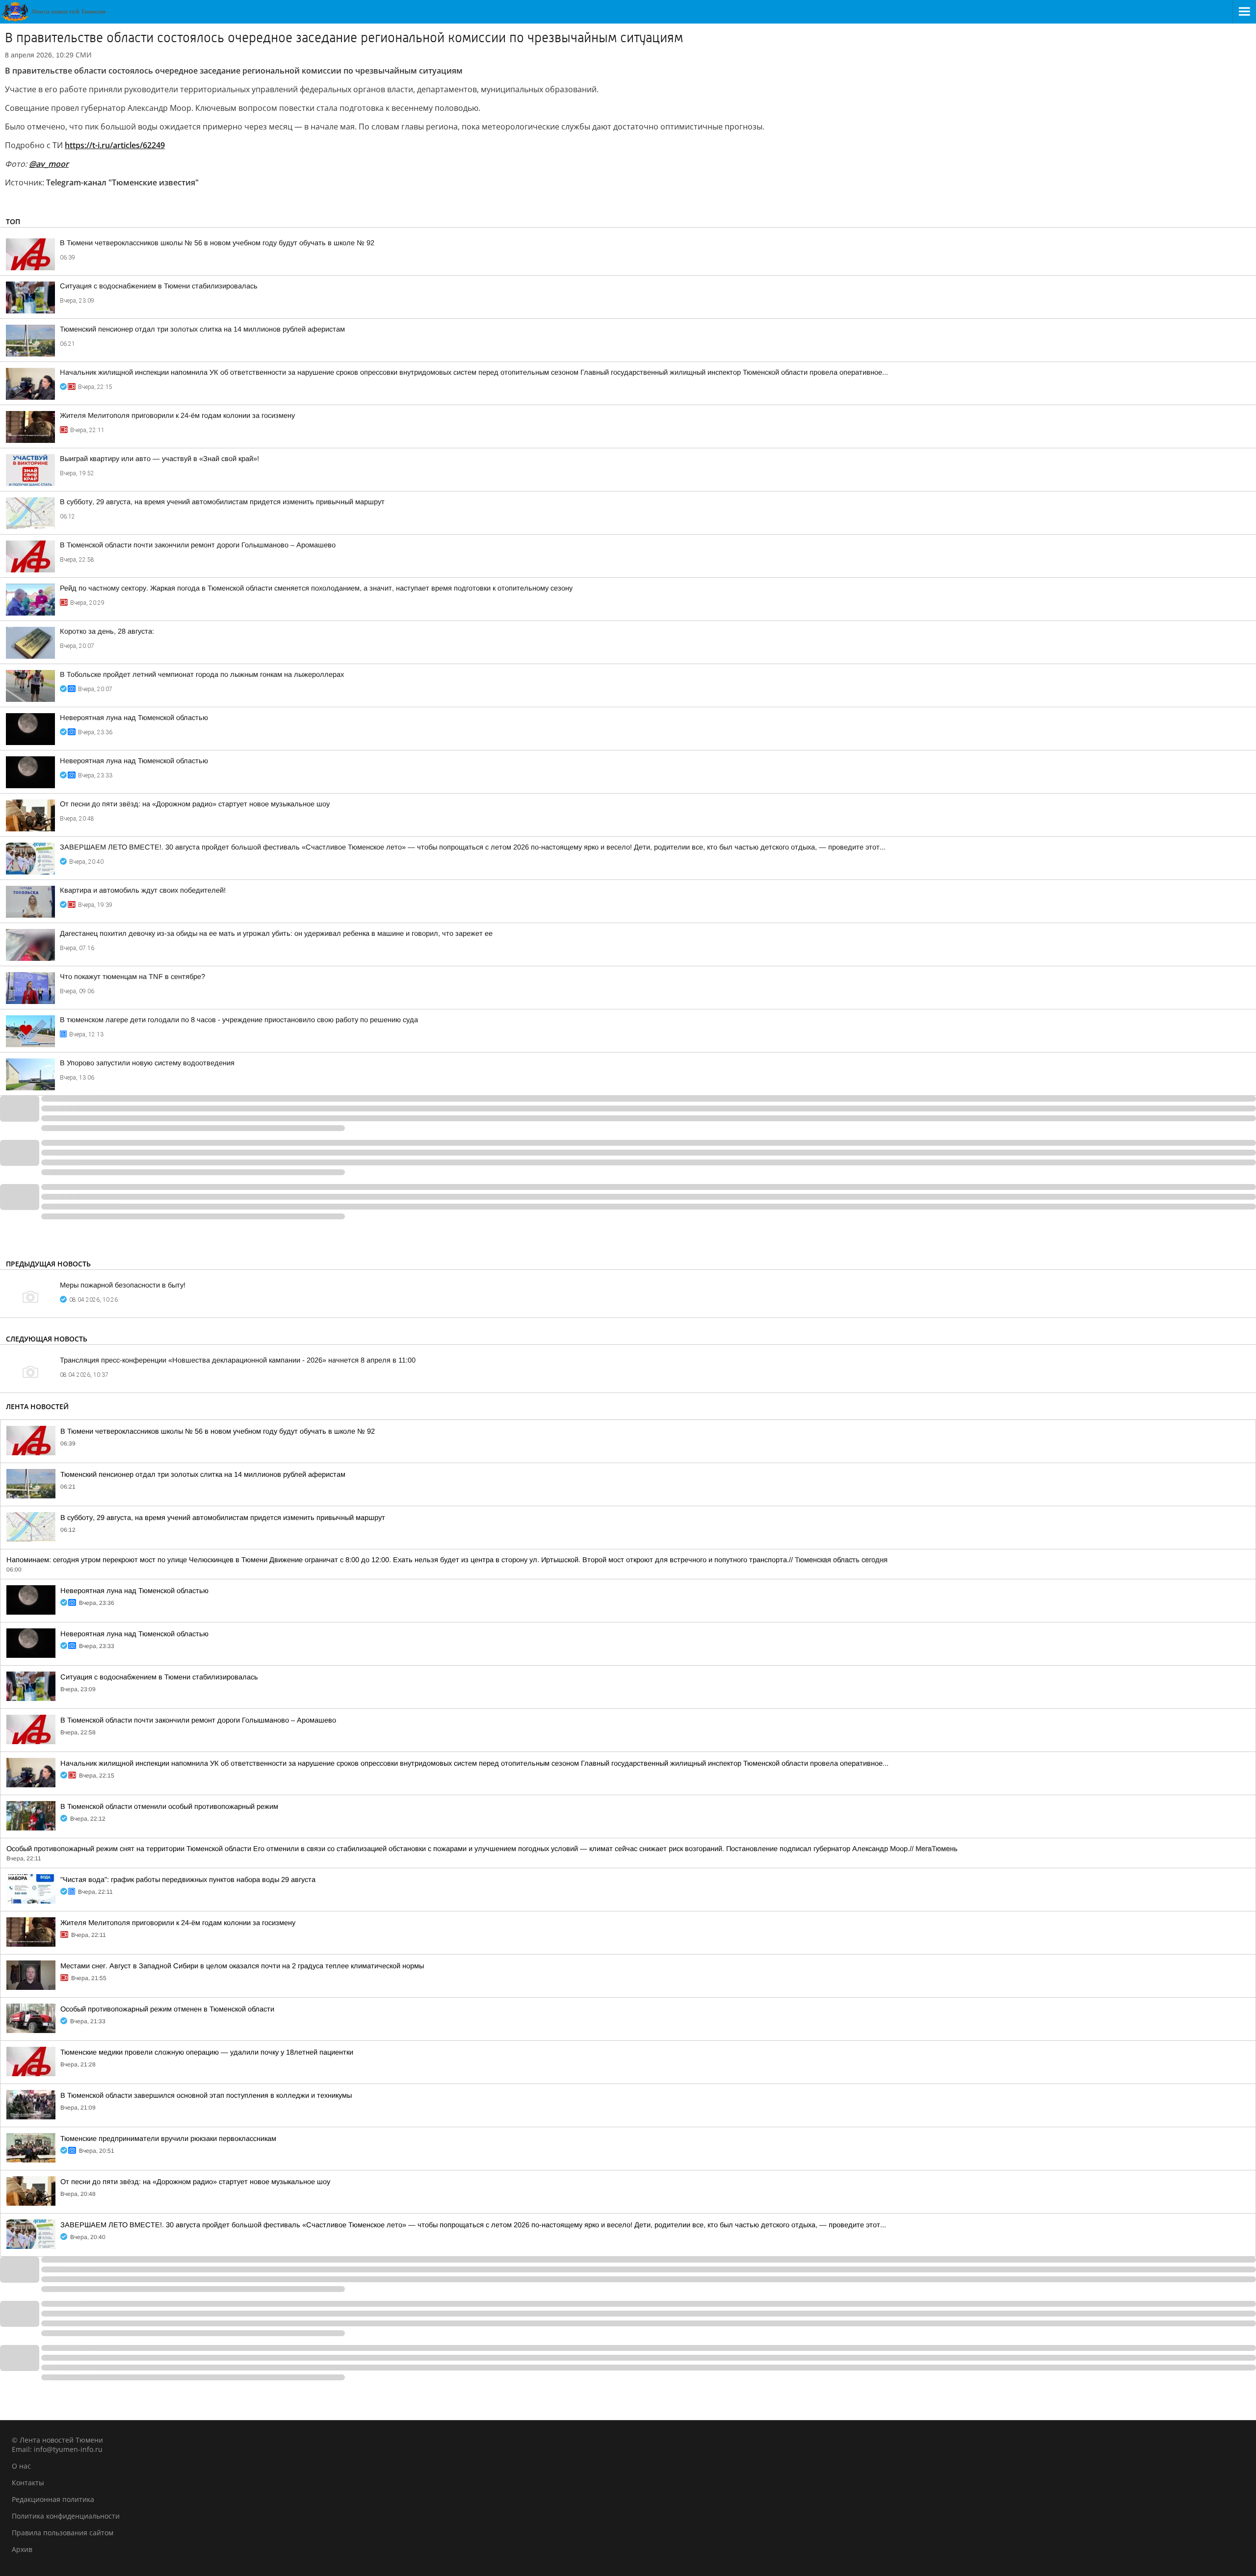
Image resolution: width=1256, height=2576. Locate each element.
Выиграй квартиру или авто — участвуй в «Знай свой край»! (159, 459)
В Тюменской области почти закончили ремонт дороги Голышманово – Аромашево (198, 545)
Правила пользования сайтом (63, 2533)
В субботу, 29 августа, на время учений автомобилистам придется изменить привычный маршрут (222, 502)
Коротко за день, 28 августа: (107, 631)
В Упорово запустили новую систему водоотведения (147, 1063)
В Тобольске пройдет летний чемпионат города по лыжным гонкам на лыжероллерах (202, 674)
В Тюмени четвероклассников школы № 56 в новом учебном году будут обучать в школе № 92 (217, 243)
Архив (22, 2549)
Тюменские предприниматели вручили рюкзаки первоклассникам (168, 2138)
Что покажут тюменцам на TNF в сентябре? (132, 977)
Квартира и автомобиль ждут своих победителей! (143, 890)
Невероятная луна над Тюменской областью (134, 718)
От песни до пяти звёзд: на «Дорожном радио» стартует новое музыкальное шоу (195, 804)
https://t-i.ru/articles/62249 (115, 145)
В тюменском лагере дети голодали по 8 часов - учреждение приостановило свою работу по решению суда (239, 1020)
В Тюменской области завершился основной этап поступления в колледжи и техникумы (206, 2095)
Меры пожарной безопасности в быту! (123, 1285)
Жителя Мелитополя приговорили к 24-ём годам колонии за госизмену (177, 415)
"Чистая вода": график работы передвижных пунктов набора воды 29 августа (188, 1880)
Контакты (28, 2483)
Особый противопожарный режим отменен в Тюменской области (167, 2009)
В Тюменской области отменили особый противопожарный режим (169, 1806)
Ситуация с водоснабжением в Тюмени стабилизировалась (159, 286)
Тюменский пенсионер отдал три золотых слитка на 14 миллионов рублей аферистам (202, 329)
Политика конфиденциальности (66, 2516)
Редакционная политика (53, 2499)
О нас (21, 2466)
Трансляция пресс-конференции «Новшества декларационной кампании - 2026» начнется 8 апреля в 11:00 (238, 1360)
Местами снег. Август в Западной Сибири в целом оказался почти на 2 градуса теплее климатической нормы (242, 1966)
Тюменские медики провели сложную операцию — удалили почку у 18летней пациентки (207, 2052)
